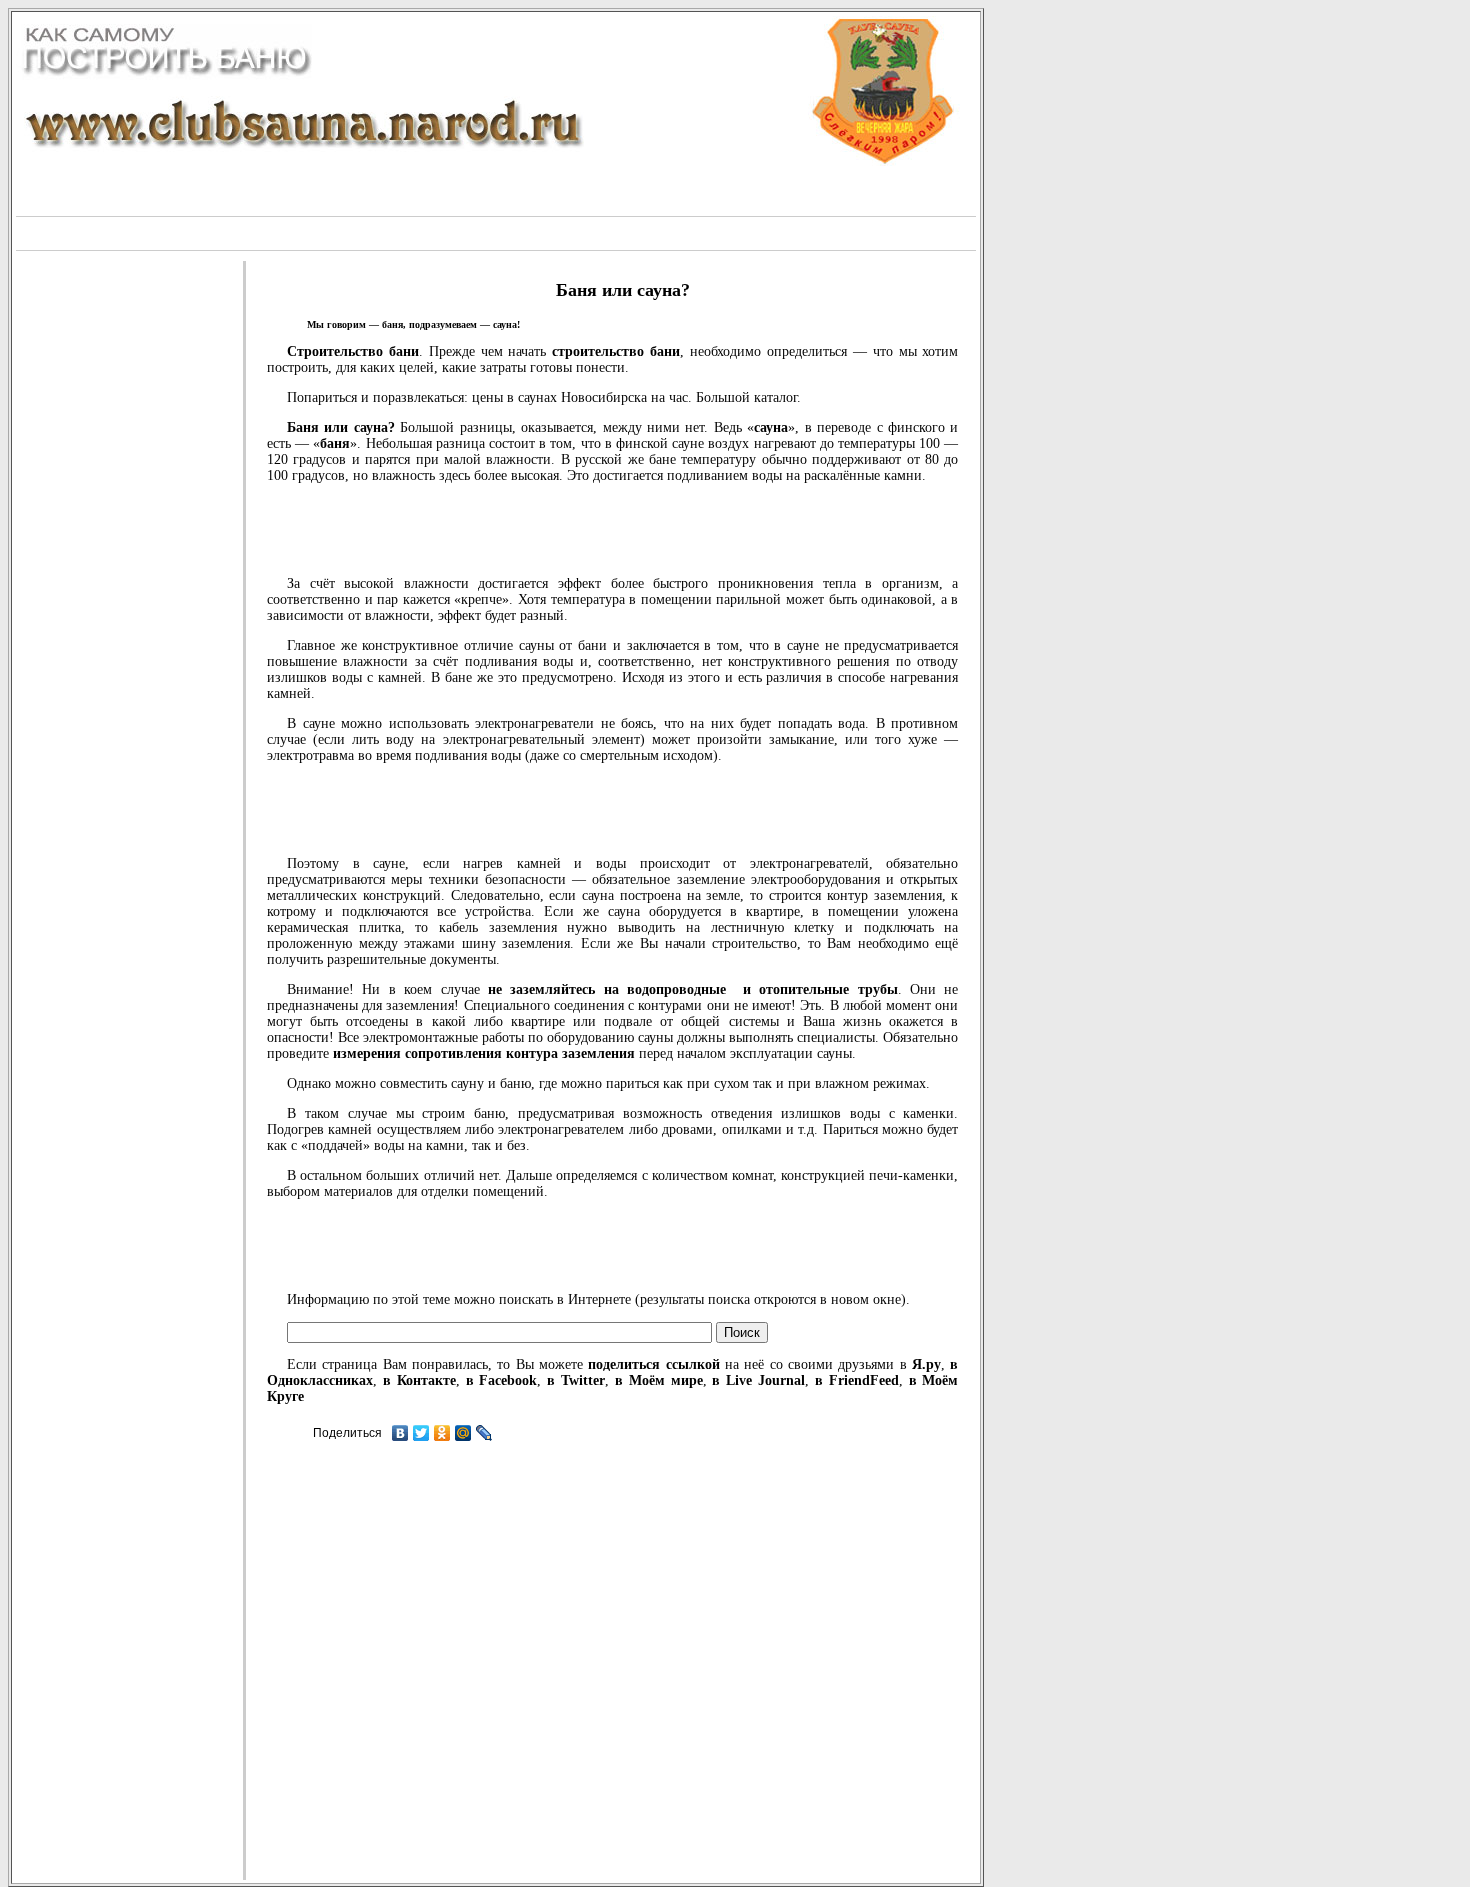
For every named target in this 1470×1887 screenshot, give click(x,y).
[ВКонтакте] (400, 1433)
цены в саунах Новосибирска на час (580, 397)
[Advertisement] (496, 231)
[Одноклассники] (442, 1433)
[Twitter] (421, 1433)
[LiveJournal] (484, 1433)
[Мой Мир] (463, 1433)
